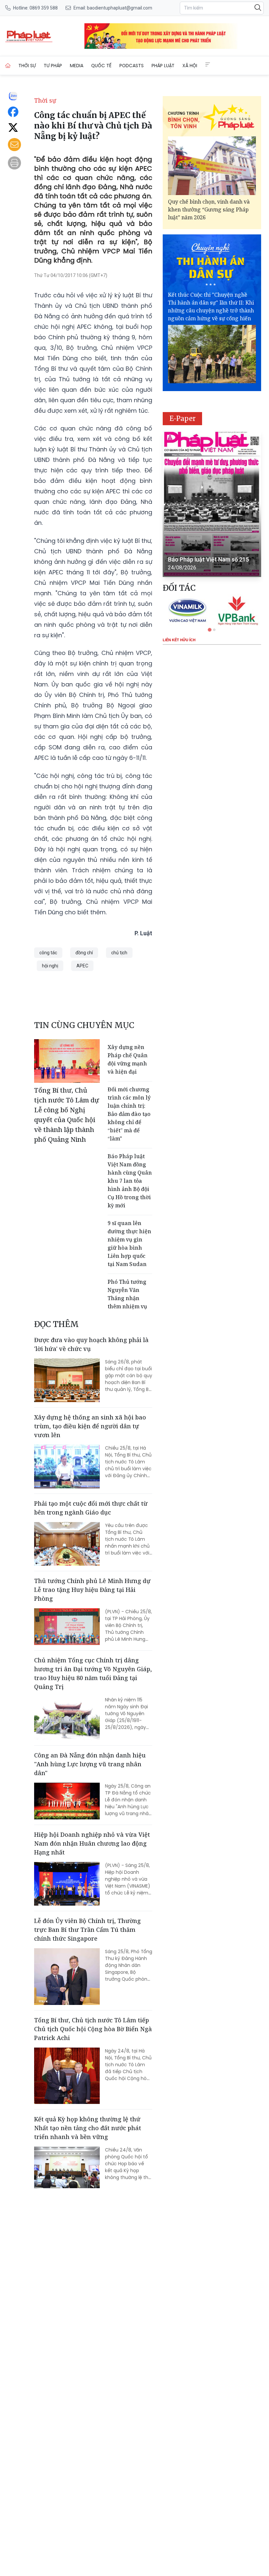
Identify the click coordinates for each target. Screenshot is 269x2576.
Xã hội (190, 66)
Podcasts (132, 66)
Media (77, 66)
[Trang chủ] (8, 66)
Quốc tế (101, 66)
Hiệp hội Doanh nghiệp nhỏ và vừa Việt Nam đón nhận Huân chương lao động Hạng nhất (92, 1843)
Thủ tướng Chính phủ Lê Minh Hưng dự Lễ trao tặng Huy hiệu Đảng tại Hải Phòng (92, 1590)
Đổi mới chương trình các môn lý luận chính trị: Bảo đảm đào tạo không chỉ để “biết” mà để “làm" (129, 1114)
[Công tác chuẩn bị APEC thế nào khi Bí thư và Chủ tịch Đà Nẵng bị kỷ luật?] (29, 36)
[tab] (209, 630)
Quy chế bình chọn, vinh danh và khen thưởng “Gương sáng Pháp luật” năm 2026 (209, 209)
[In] (14, 163)
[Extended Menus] (208, 65)
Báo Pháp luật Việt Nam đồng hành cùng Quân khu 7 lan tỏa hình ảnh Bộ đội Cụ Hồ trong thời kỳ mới (130, 1181)
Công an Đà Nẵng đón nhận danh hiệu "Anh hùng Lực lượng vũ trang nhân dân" (90, 1764)
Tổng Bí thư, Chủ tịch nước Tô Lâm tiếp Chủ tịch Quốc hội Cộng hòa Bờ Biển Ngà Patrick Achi (93, 2029)
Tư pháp (53, 66)
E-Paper (183, 418)
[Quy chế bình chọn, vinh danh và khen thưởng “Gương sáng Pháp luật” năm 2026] (212, 166)
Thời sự (27, 66)
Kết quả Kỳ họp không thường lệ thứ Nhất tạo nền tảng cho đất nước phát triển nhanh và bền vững (88, 2128)
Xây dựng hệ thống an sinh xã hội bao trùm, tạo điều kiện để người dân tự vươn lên (90, 1426)
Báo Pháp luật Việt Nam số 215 (208, 559)
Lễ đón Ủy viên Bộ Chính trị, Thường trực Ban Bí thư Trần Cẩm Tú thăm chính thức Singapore (87, 1930)
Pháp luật (163, 66)
